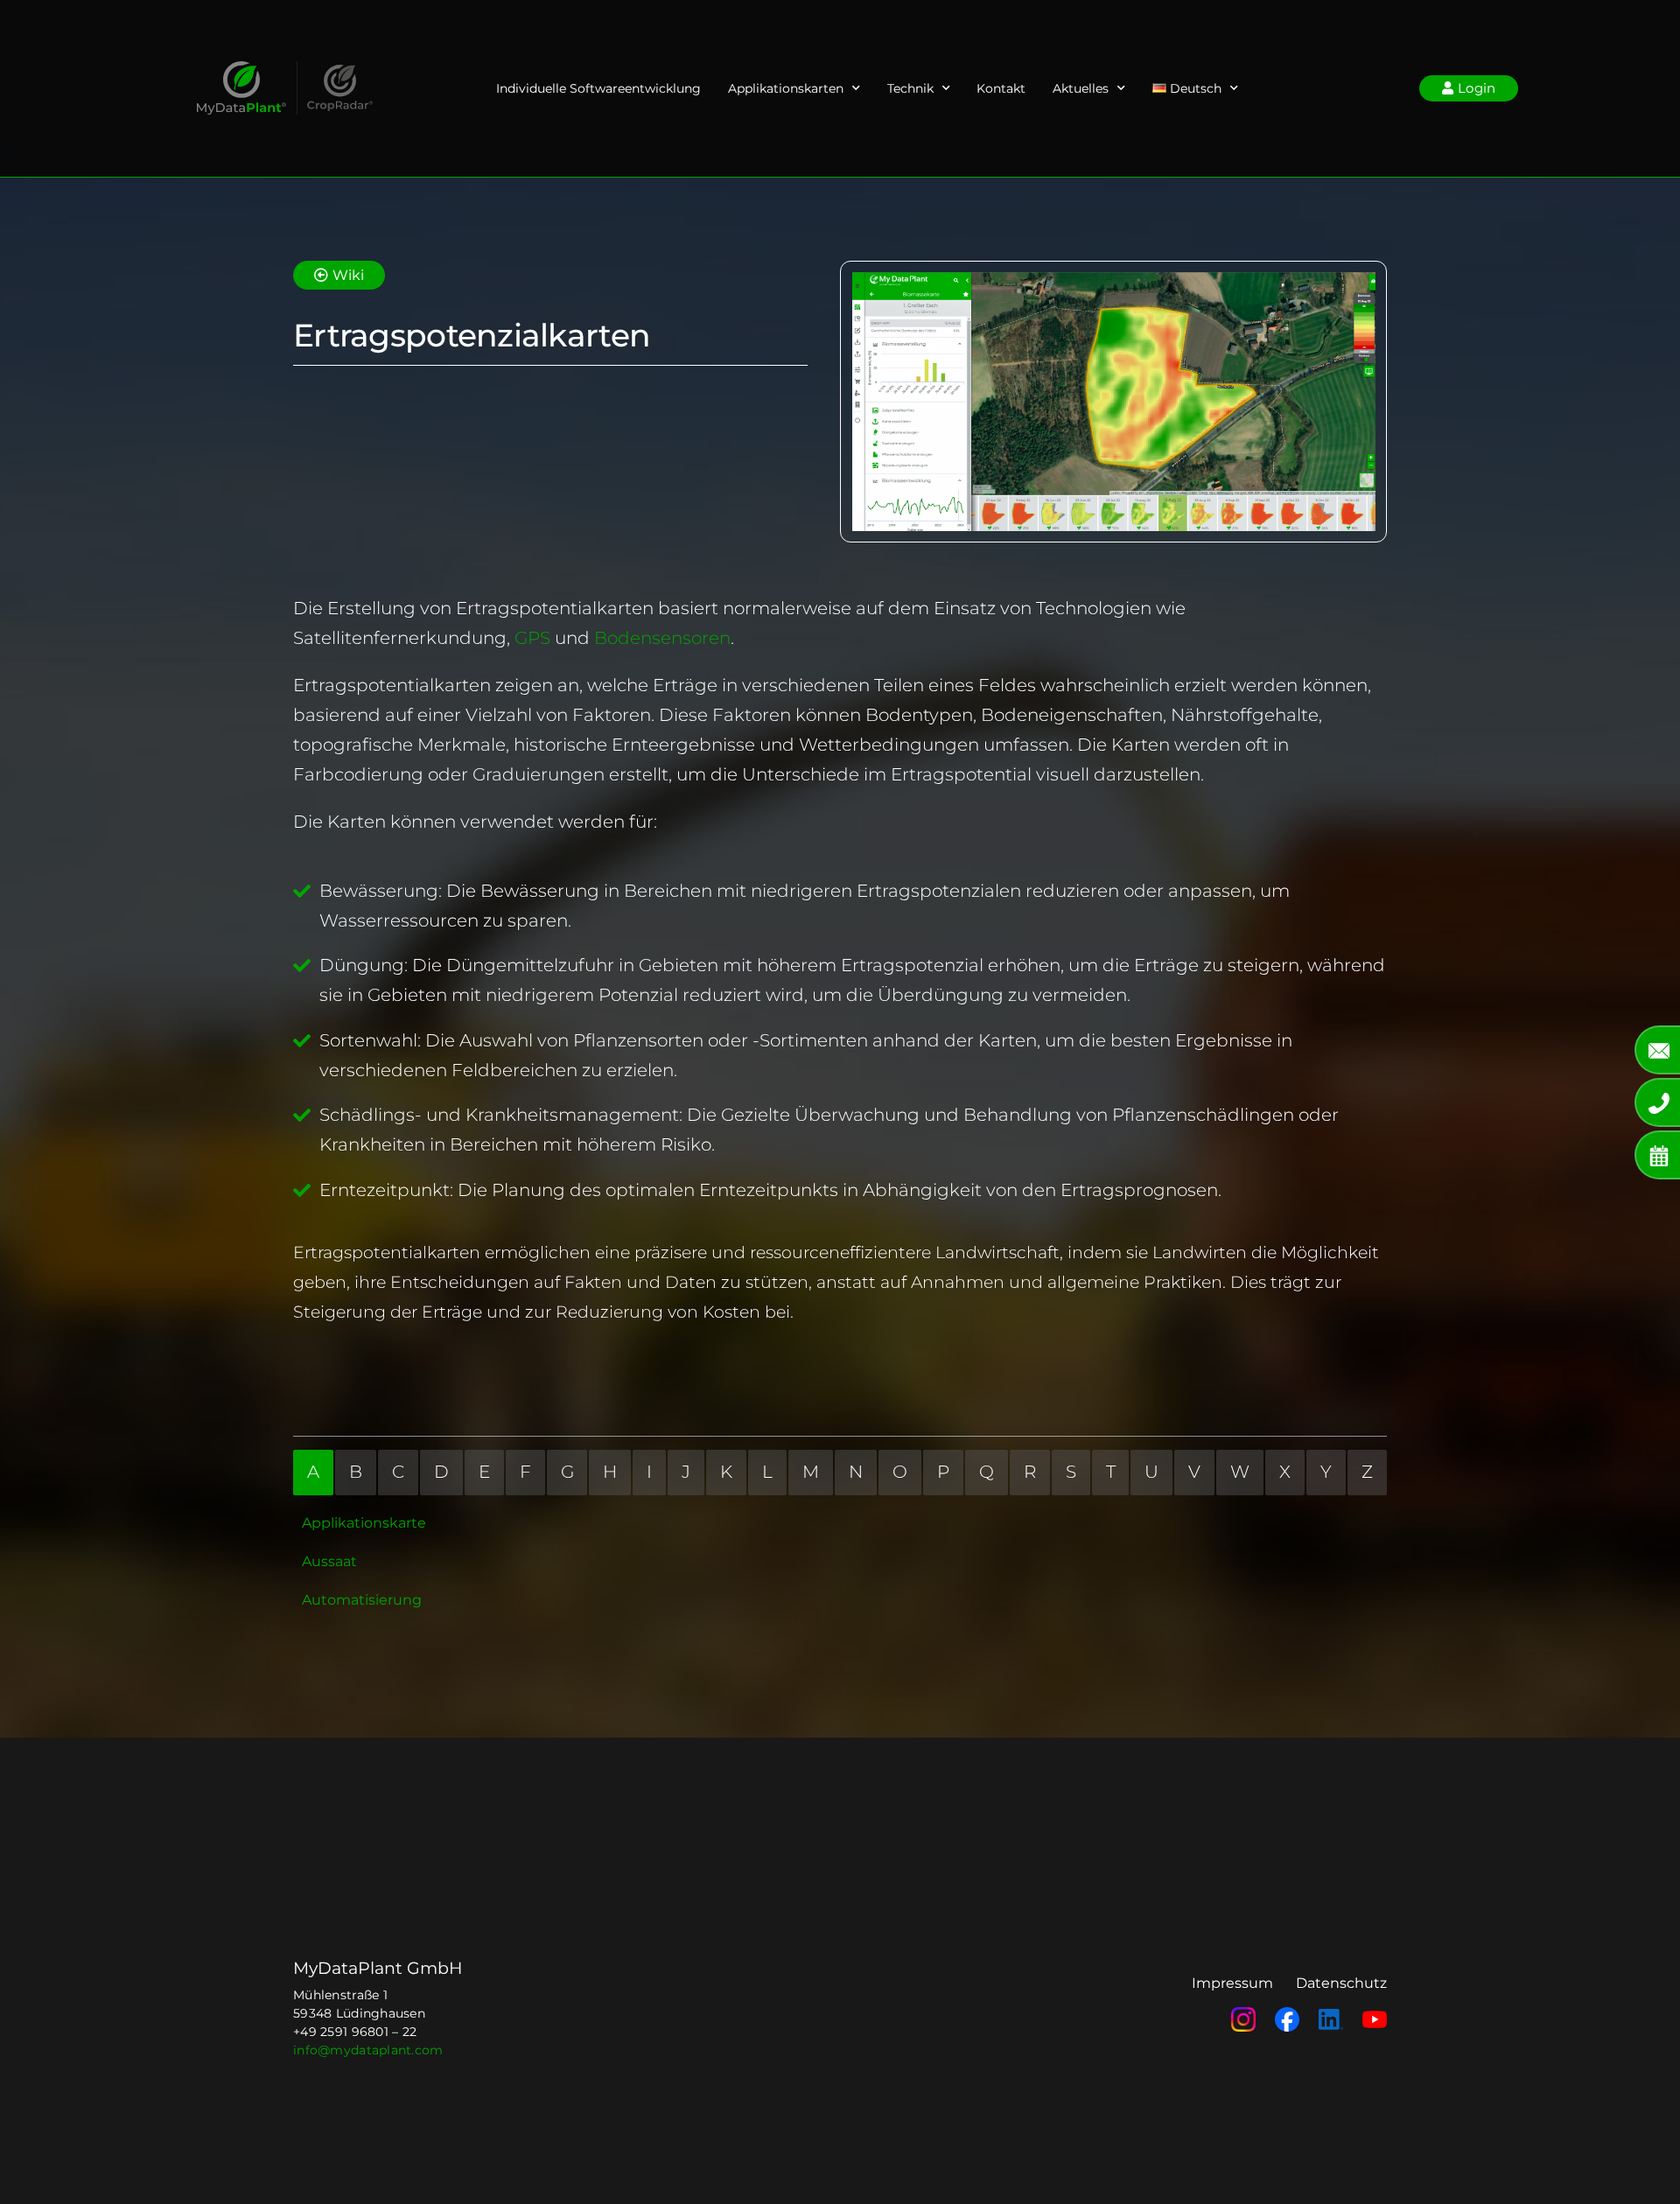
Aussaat (329, 1561)
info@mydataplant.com (368, 2050)
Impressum (1232, 1983)
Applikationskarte (364, 1523)
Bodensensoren (662, 638)
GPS (535, 638)
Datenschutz (1341, 1983)
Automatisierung (362, 1600)
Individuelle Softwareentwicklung (598, 88)
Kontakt (1001, 88)
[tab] (313, 1473)
